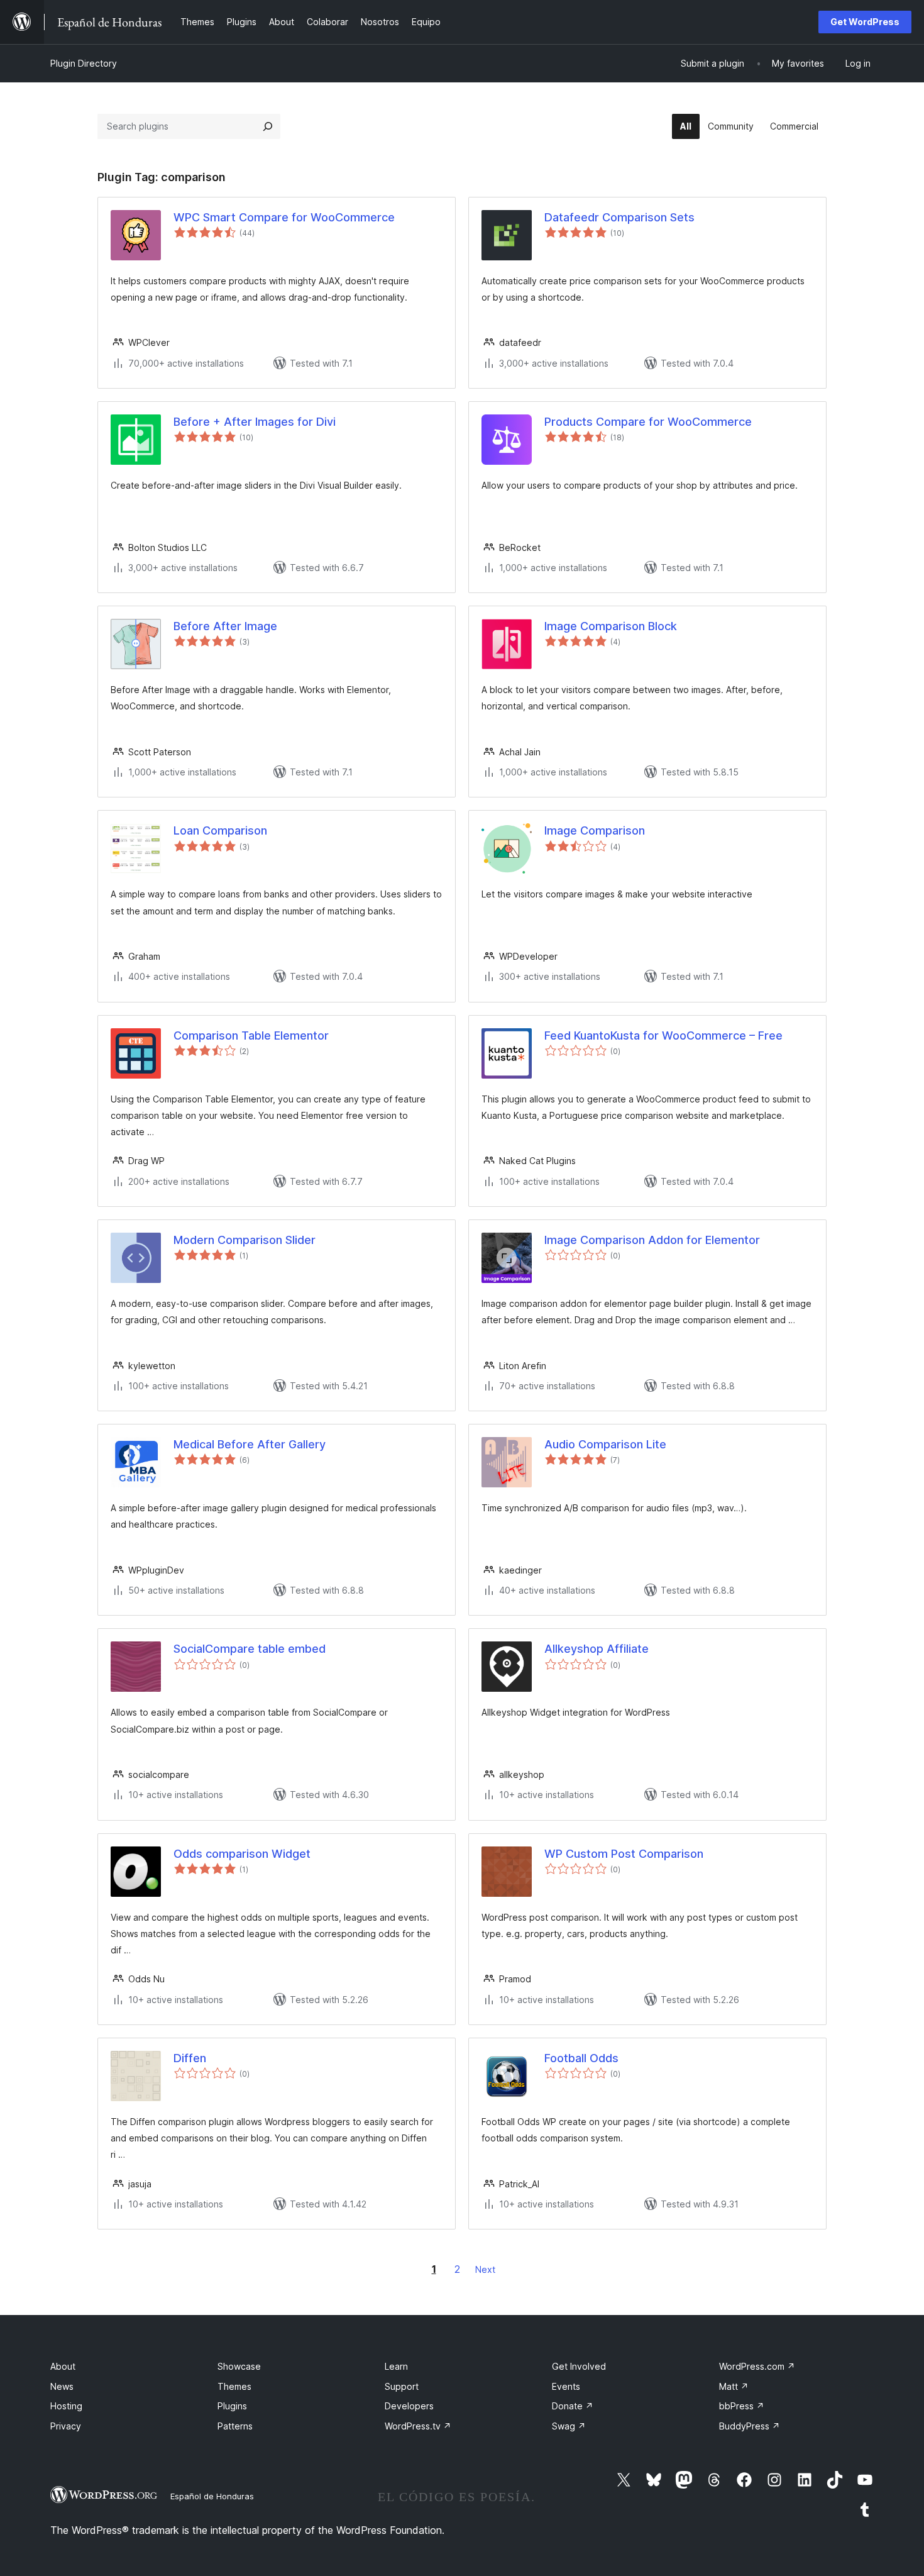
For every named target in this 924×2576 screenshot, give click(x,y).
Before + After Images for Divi (255, 422)
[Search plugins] (268, 126)
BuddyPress (750, 2426)
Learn (396, 2366)
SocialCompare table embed (250, 1649)
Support (402, 2386)
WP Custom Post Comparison (624, 1854)
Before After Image (225, 626)
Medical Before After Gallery (250, 1444)
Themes (234, 2386)
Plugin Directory (84, 63)
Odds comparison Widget (242, 1854)
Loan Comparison (220, 830)
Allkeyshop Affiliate (597, 1649)
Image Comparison (595, 830)
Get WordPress (865, 22)
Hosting (66, 2406)
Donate (573, 2406)
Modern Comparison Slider (245, 1240)
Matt (734, 2386)
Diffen (190, 2058)
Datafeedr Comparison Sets (619, 217)
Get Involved (579, 2366)
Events (566, 2386)
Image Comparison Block (611, 626)
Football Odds (581, 2058)
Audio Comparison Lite (605, 1444)
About (63, 2366)
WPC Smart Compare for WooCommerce (284, 217)
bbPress (742, 2406)
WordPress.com (757, 2366)
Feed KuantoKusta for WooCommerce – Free (663, 1035)
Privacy (66, 2426)
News (62, 2386)
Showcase (239, 2366)
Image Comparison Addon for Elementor (652, 1240)
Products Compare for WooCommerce (648, 422)
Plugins (232, 2406)
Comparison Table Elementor (251, 1035)
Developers (409, 2406)
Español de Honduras (212, 2496)
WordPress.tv (418, 2426)
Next (485, 2269)
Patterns (235, 2426)
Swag (569, 2426)
